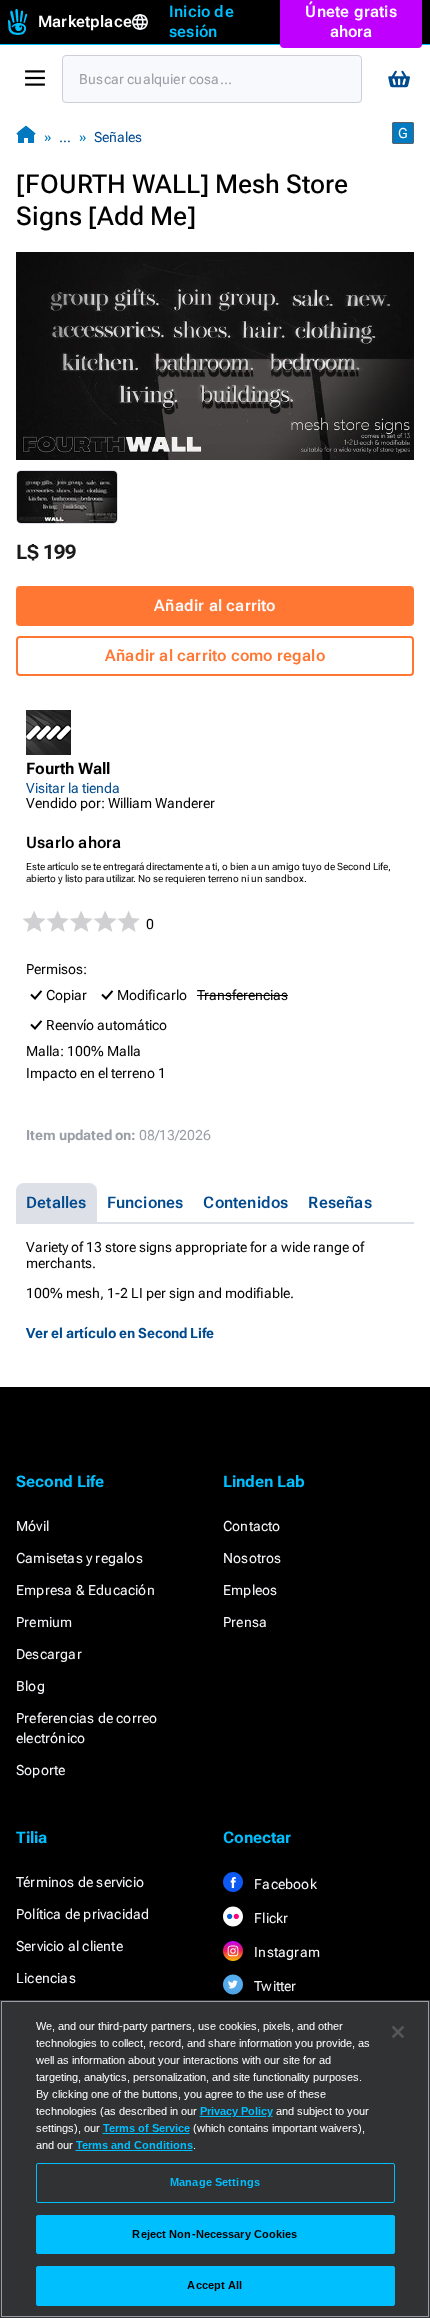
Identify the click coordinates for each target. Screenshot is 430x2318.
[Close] (398, 2032)
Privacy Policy (236, 2111)
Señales (118, 137)
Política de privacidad (82, 1914)
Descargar (49, 1654)
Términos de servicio (80, 1882)
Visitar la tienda (73, 788)
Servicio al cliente (69, 1946)
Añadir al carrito (214, 605)
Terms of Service (146, 2128)
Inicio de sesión (201, 21)
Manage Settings (215, 2182)
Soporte (40, 1770)
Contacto (252, 1526)
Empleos (250, 1590)
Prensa (245, 1622)
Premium (44, 1622)
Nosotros (252, 1558)
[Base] (26, 136)
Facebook (284, 1884)
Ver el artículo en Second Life (120, 1333)
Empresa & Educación (85, 1590)
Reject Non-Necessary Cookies (214, 2234)
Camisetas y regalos (79, 1558)
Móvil (32, 1526)
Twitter (274, 1986)
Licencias (46, 1978)
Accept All (214, 2285)
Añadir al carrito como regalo (215, 655)
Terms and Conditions (134, 2145)
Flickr (269, 1918)
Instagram (285, 1952)
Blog (30, 1686)
